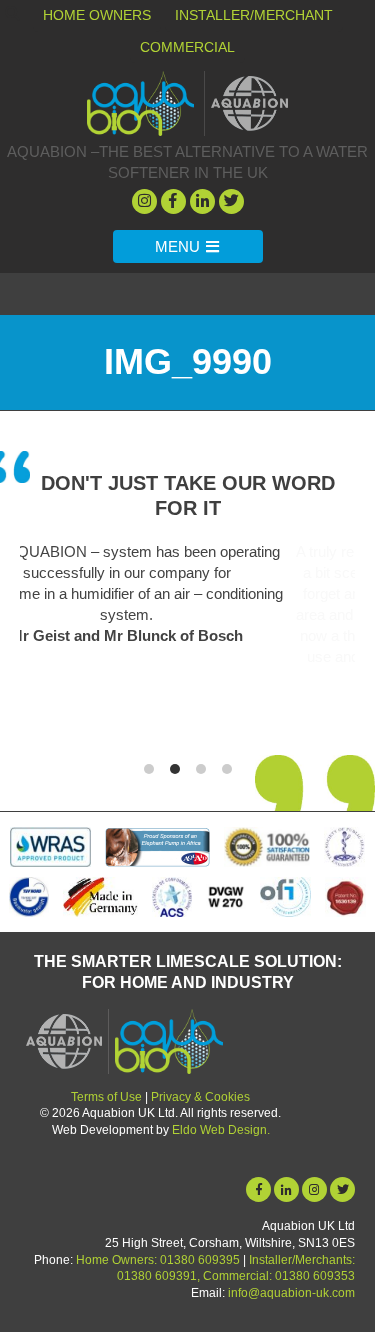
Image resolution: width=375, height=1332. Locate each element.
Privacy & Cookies (200, 1097)
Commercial (187, 47)
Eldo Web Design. (221, 1130)
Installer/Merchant (254, 15)
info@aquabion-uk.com (291, 1293)
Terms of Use (106, 1097)
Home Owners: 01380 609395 (158, 1260)
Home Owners (97, 15)
